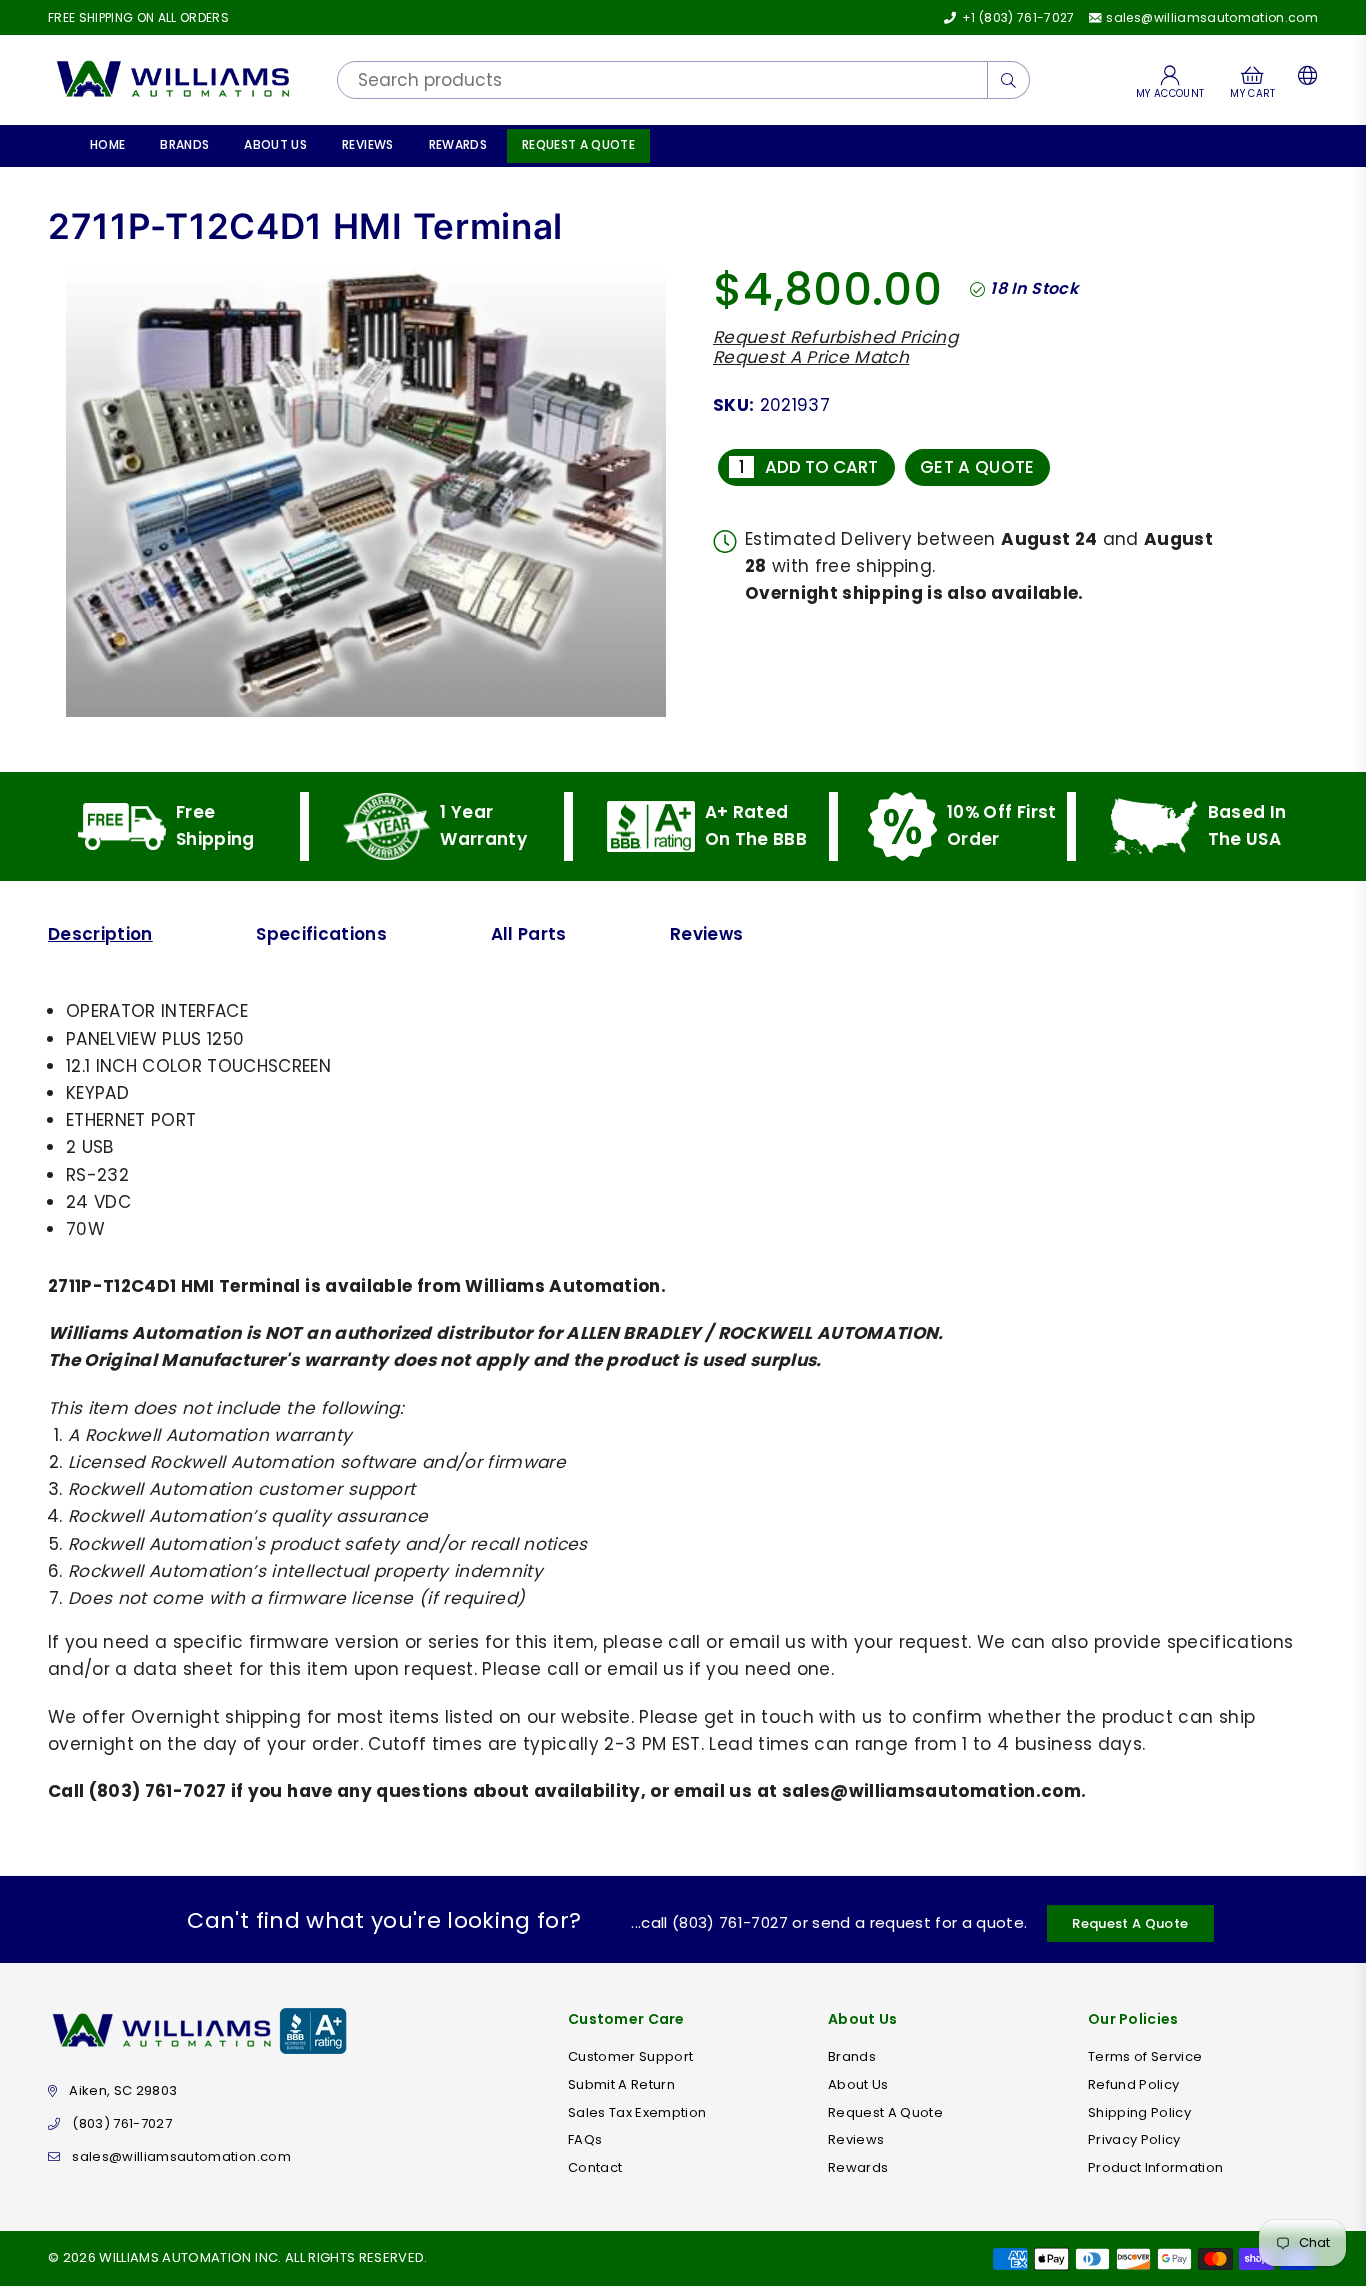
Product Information (1155, 2167)
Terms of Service (1145, 2056)
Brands (184, 144)
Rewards (458, 144)
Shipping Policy (1139, 2112)
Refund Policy (1133, 2084)
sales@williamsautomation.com (1210, 17)
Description (100, 934)
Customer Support (630, 2056)
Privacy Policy (1134, 2139)
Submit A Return (621, 2084)
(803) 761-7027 (122, 2123)
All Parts (529, 934)
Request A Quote (578, 144)
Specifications (321, 934)
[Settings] (1303, 80)
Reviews (367, 144)
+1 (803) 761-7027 (1016, 17)
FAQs (585, 2139)
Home (107, 144)
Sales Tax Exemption (637, 2112)
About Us (275, 144)
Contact (595, 2167)
